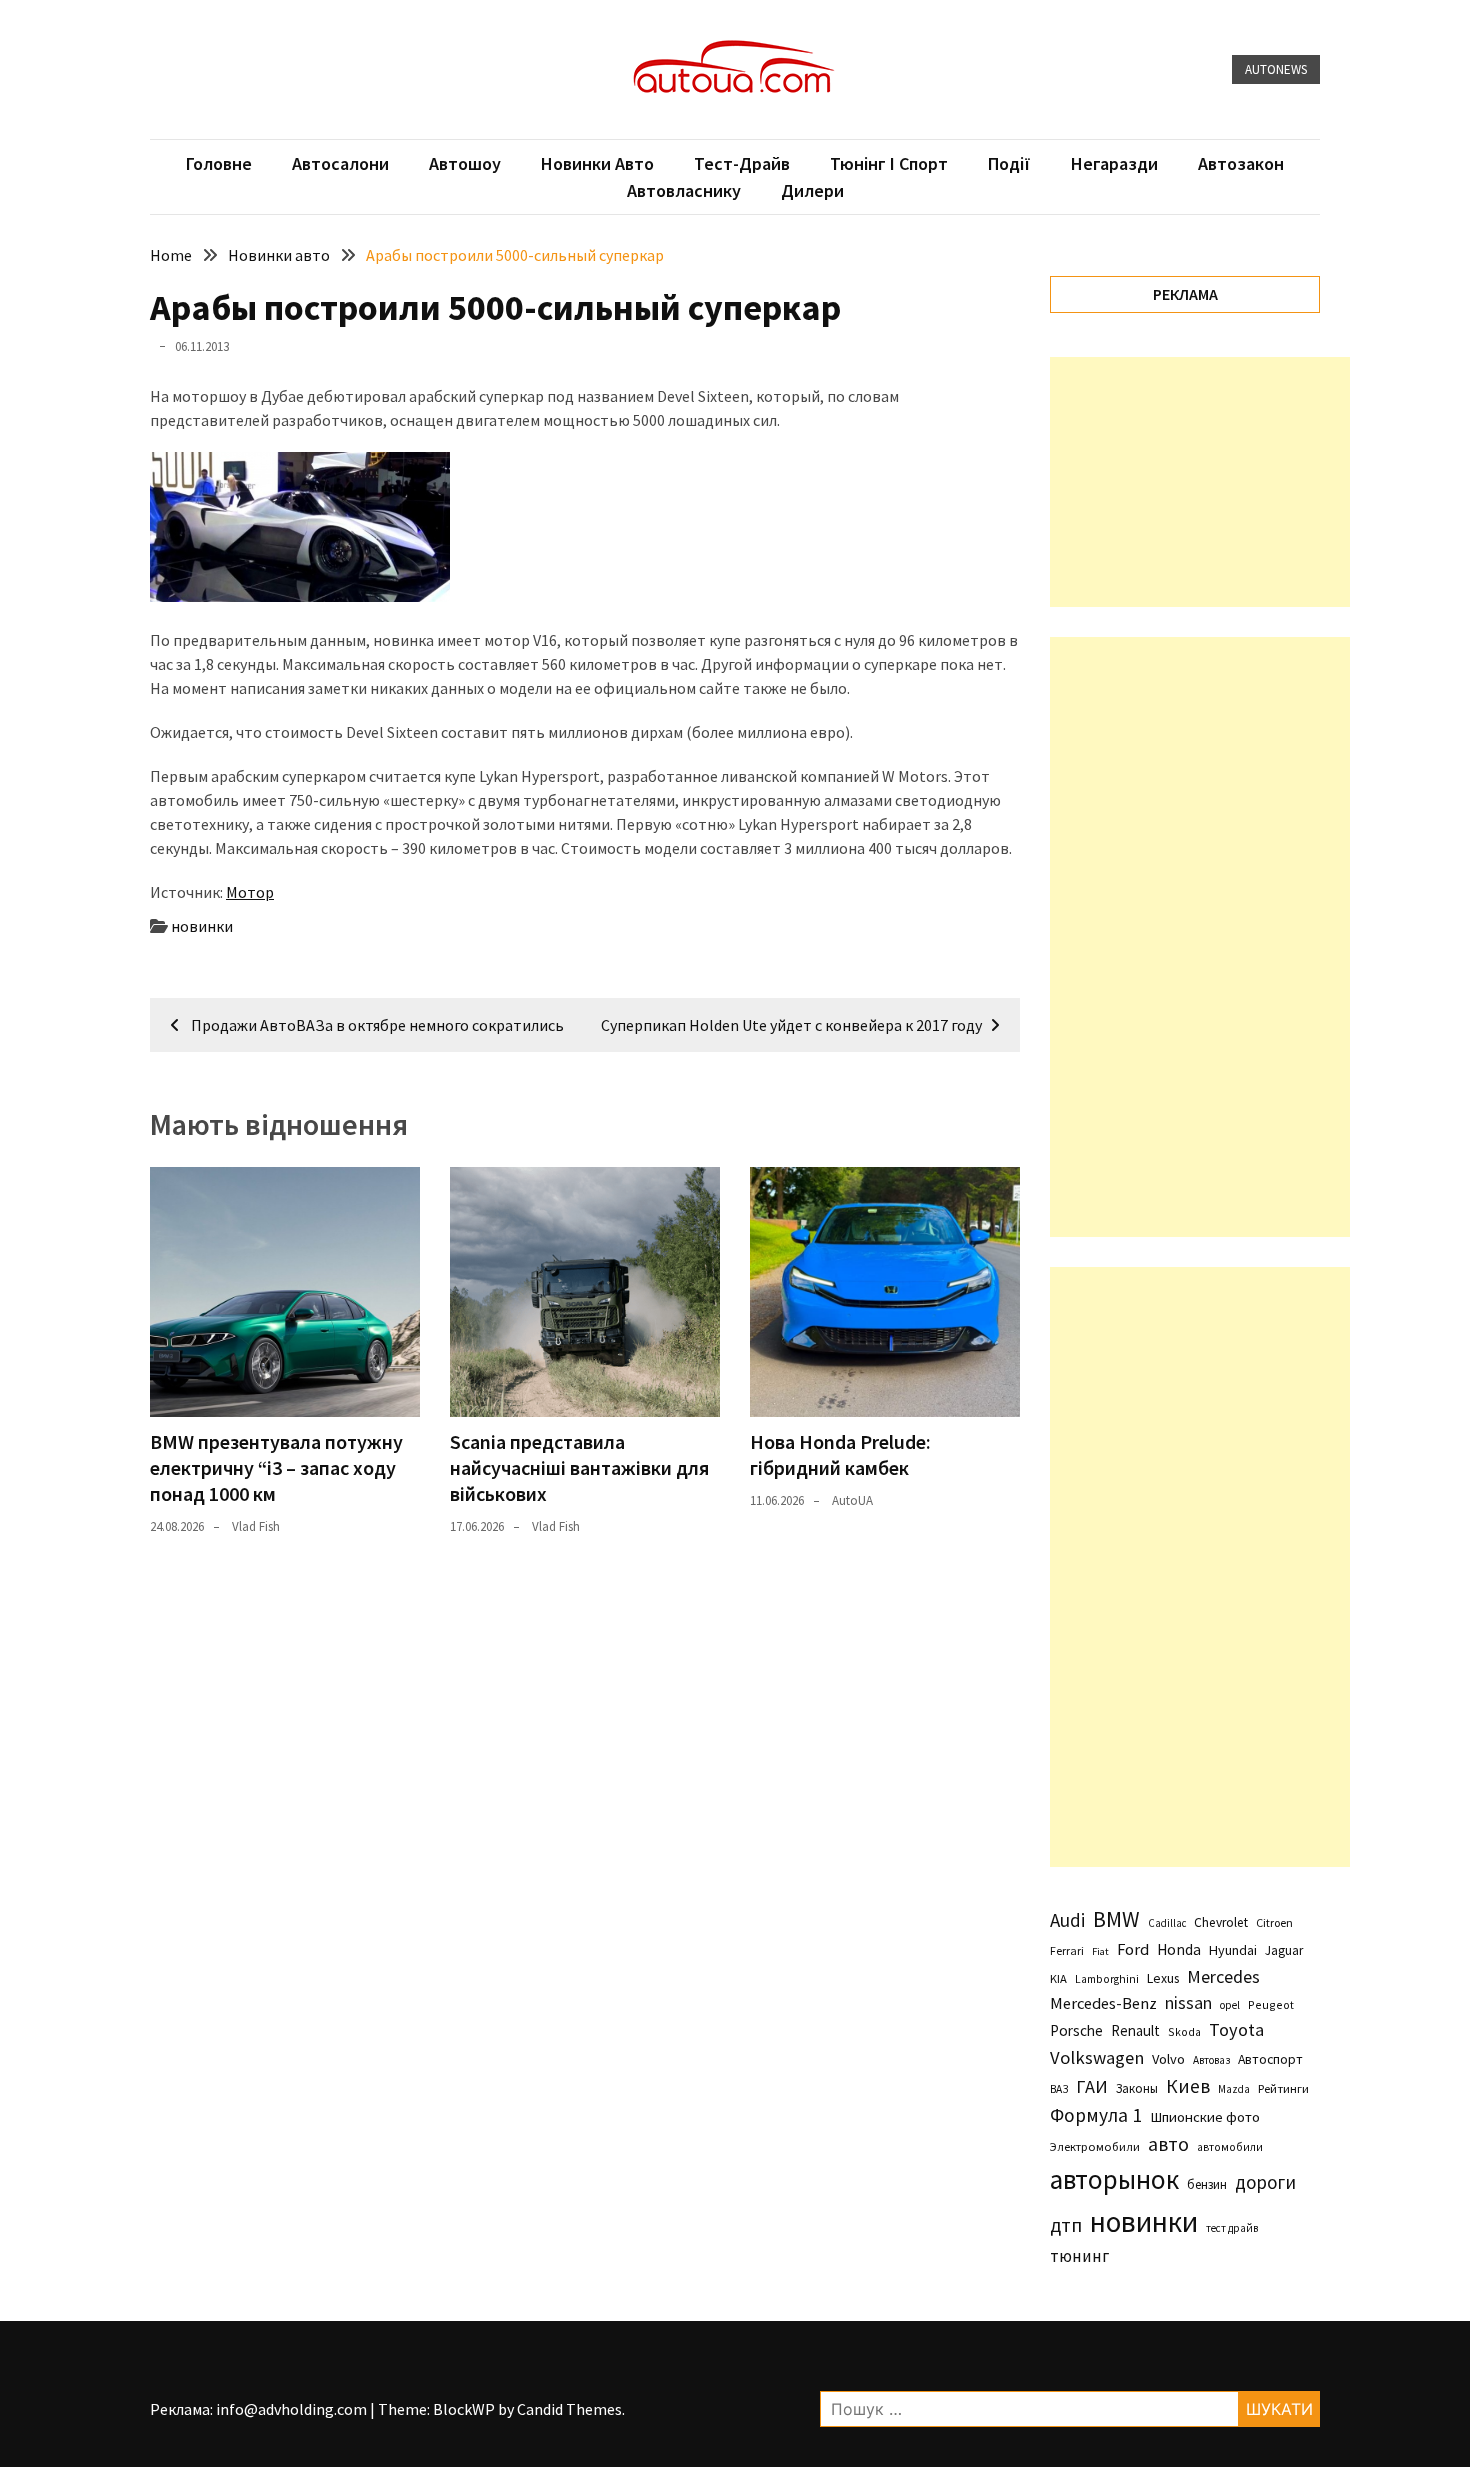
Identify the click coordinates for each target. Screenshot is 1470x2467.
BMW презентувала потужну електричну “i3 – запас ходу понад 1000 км (276, 1467)
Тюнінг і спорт (889, 163)
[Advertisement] (1200, 482)
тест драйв (1232, 2228)
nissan (1188, 2003)
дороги (1265, 2182)
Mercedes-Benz (1103, 2003)
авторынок (1114, 2179)
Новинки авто (597, 163)
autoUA (852, 1500)
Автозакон (1241, 163)
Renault (1135, 2030)
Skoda (1184, 2031)
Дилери (812, 190)
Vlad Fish (256, 1526)
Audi (1067, 1920)
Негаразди (1114, 163)
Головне (219, 163)
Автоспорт (1270, 2059)
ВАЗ (1059, 2089)
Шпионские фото (1205, 2117)
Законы (1137, 2088)
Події (1009, 163)
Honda (1179, 1949)
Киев (1188, 2086)
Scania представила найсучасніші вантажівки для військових (579, 1467)
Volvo (1168, 2059)
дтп (1066, 2224)
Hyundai (1233, 1950)
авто (1168, 2144)
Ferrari (1067, 1950)
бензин (1207, 2184)
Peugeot (1271, 2004)
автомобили (1230, 2147)
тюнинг (1079, 2256)
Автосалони (340, 163)
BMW (1116, 1919)
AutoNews (1276, 69)
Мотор (250, 892)
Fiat (1100, 1951)
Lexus (1163, 1978)
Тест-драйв (742, 163)
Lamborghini (1107, 1979)
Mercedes (1223, 1976)
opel (1230, 2005)
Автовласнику (684, 190)
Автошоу (465, 163)
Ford (1133, 1949)
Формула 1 (1096, 2115)
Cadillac (1167, 1923)
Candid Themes (569, 2409)
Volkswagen (1097, 2057)
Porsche (1076, 2030)
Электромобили (1095, 2146)
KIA (1058, 1978)
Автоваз (1211, 2060)
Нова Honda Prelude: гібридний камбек (840, 1454)
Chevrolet (1221, 1922)
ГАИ (1092, 2086)
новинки (202, 926)
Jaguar (1284, 1950)
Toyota (1236, 2029)
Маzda (1234, 2089)
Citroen (1274, 1922)
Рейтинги (1283, 2088)
